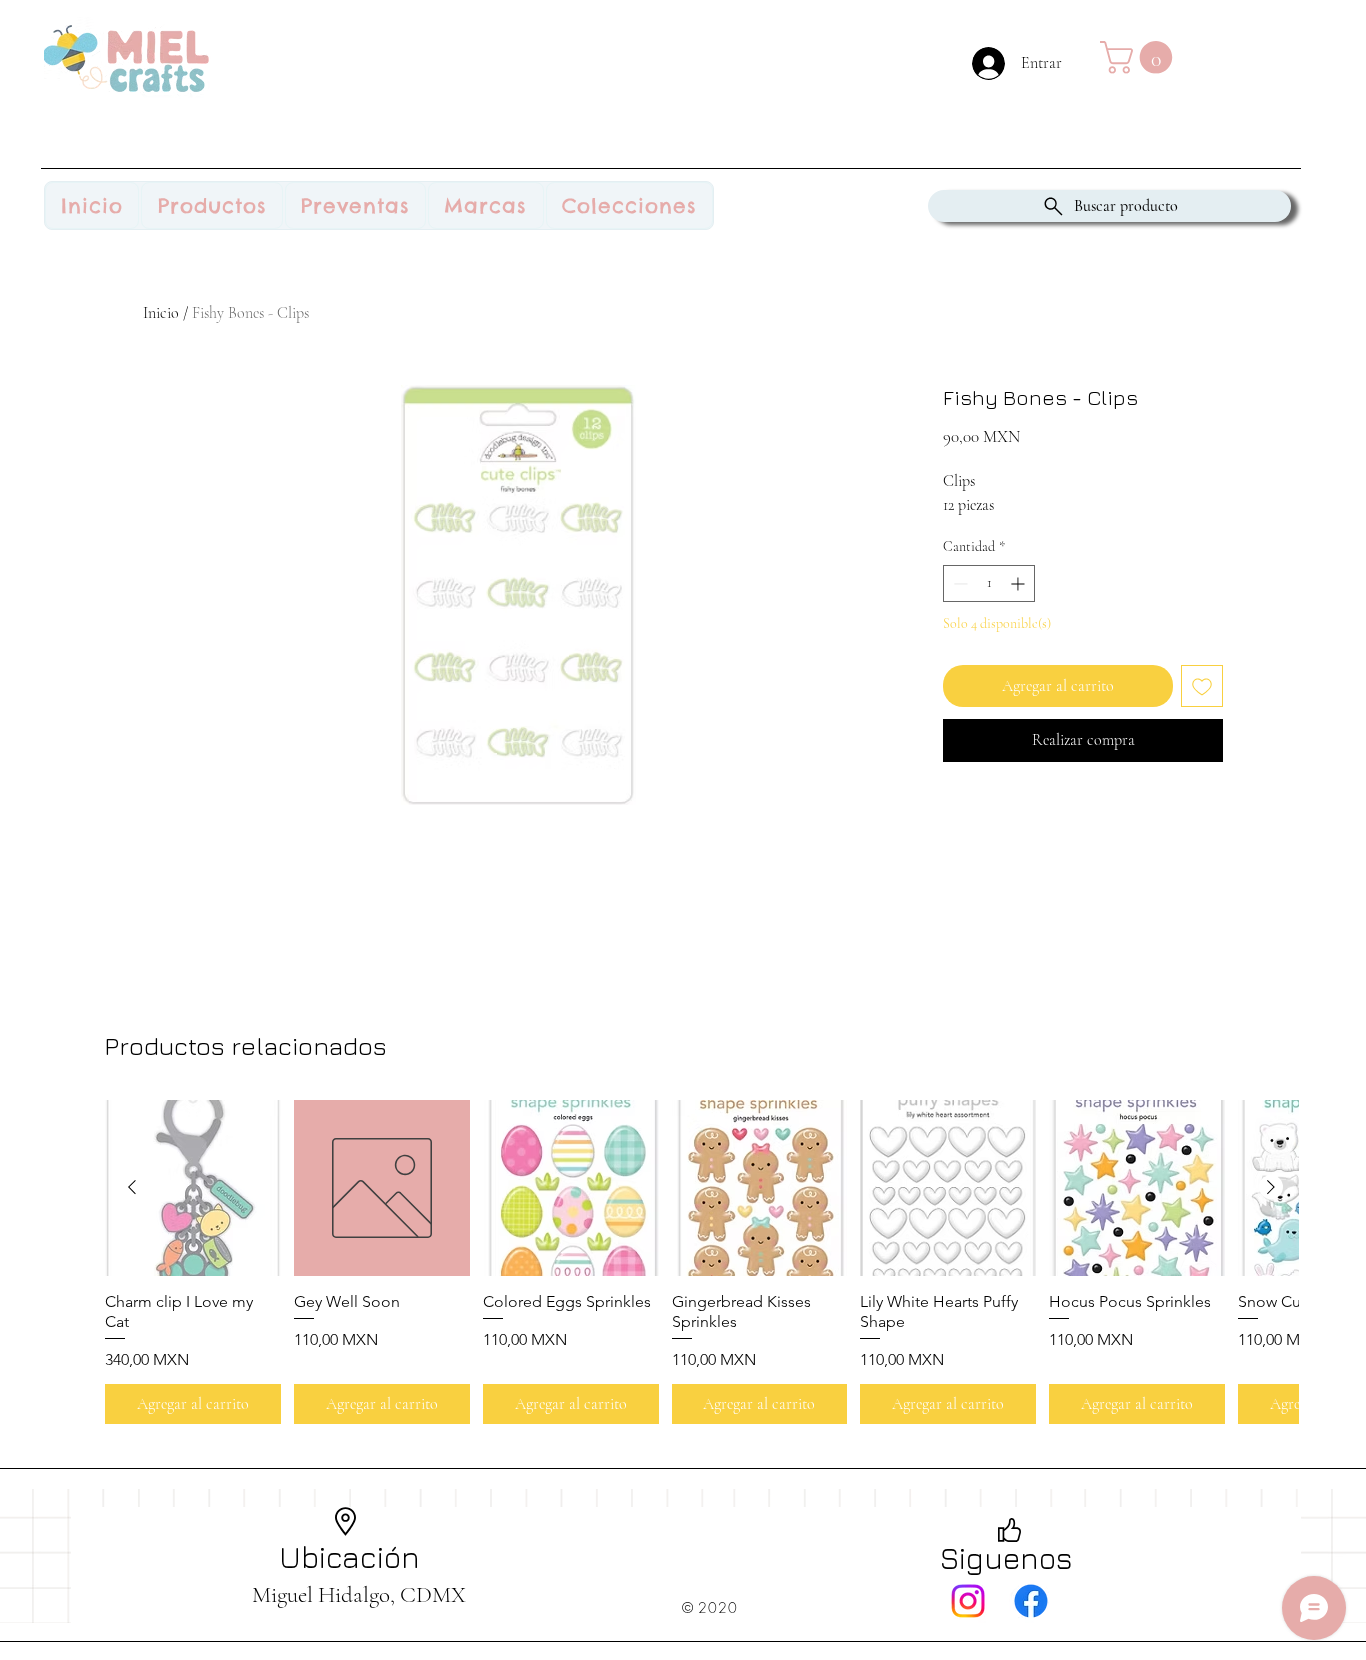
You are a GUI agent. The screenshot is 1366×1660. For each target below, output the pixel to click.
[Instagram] (968, 1601)
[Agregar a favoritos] (1202, 686)
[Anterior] (132, 1187)
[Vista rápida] (193, 1188)
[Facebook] (1031, 1601)
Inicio (161, 313)
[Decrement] (958, 583)
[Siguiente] (1271, 1187)
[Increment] (1019, 583)
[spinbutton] (989, 583)
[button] (1140, 57)
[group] (701, 1262)
